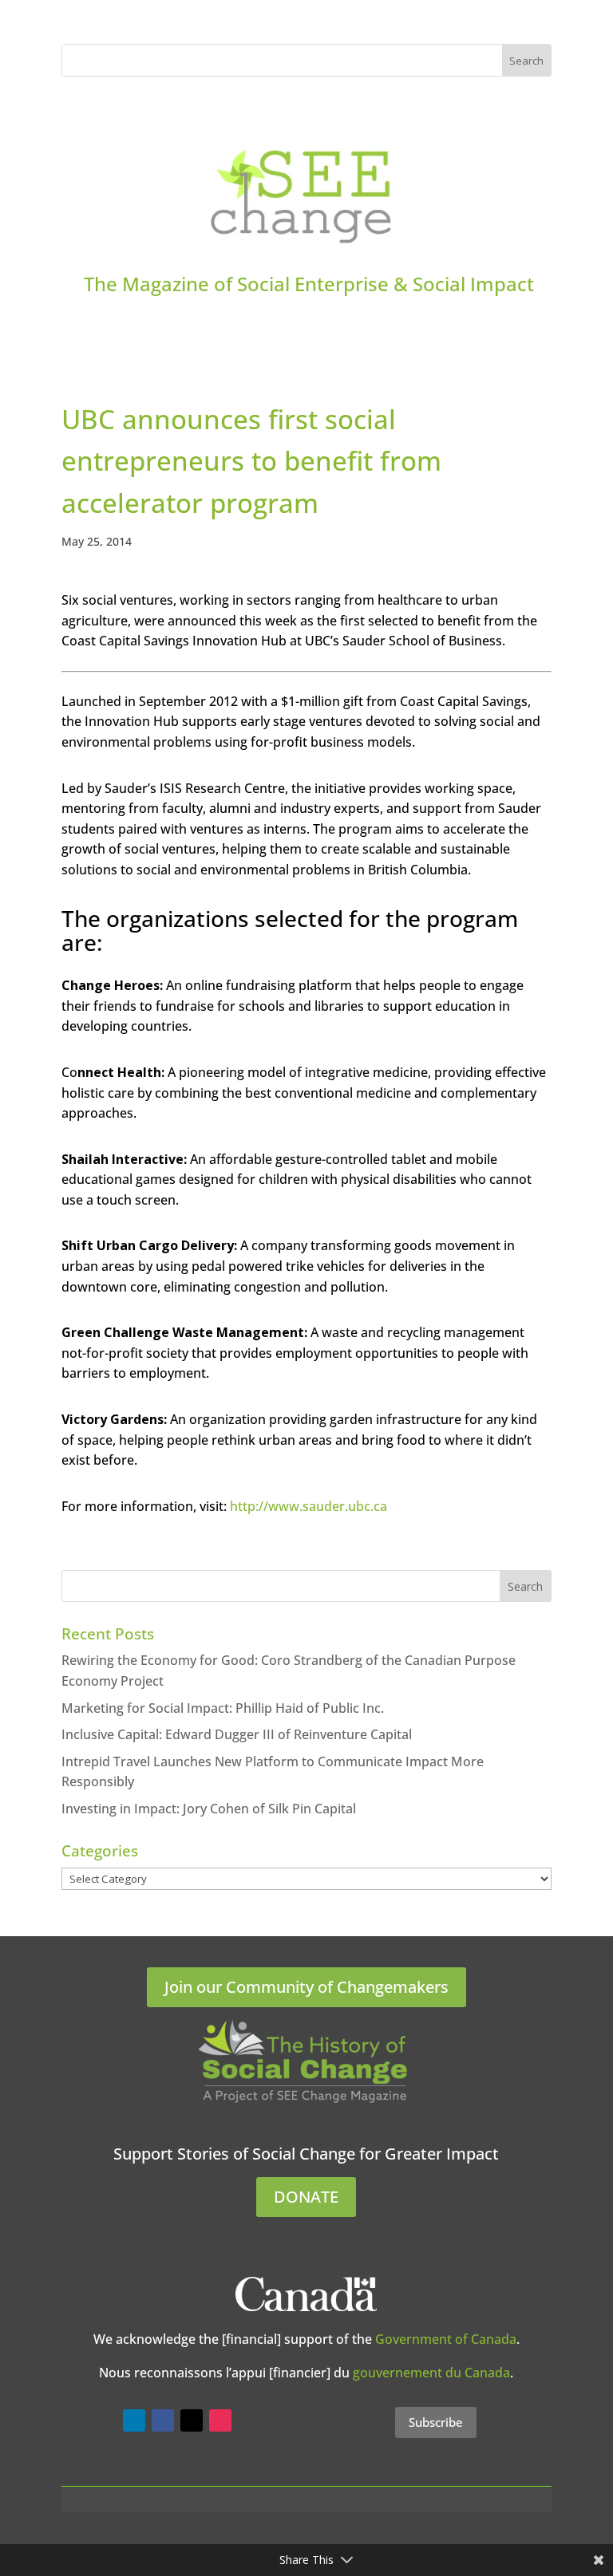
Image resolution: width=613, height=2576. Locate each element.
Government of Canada (446, 2339)
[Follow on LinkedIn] (134, 2420)
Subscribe (436, 2422)
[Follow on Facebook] (163, 2420)
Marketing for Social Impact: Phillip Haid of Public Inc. (223, 1708)
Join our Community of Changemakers (306, 1987)
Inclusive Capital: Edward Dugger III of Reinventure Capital (237, 1734)
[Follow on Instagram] (220, 2420)
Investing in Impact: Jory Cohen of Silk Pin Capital (209, 1809)
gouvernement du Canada (431, 2373)
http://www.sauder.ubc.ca (308, 1506)
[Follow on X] (192, 2420)
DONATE (306, 2197)
